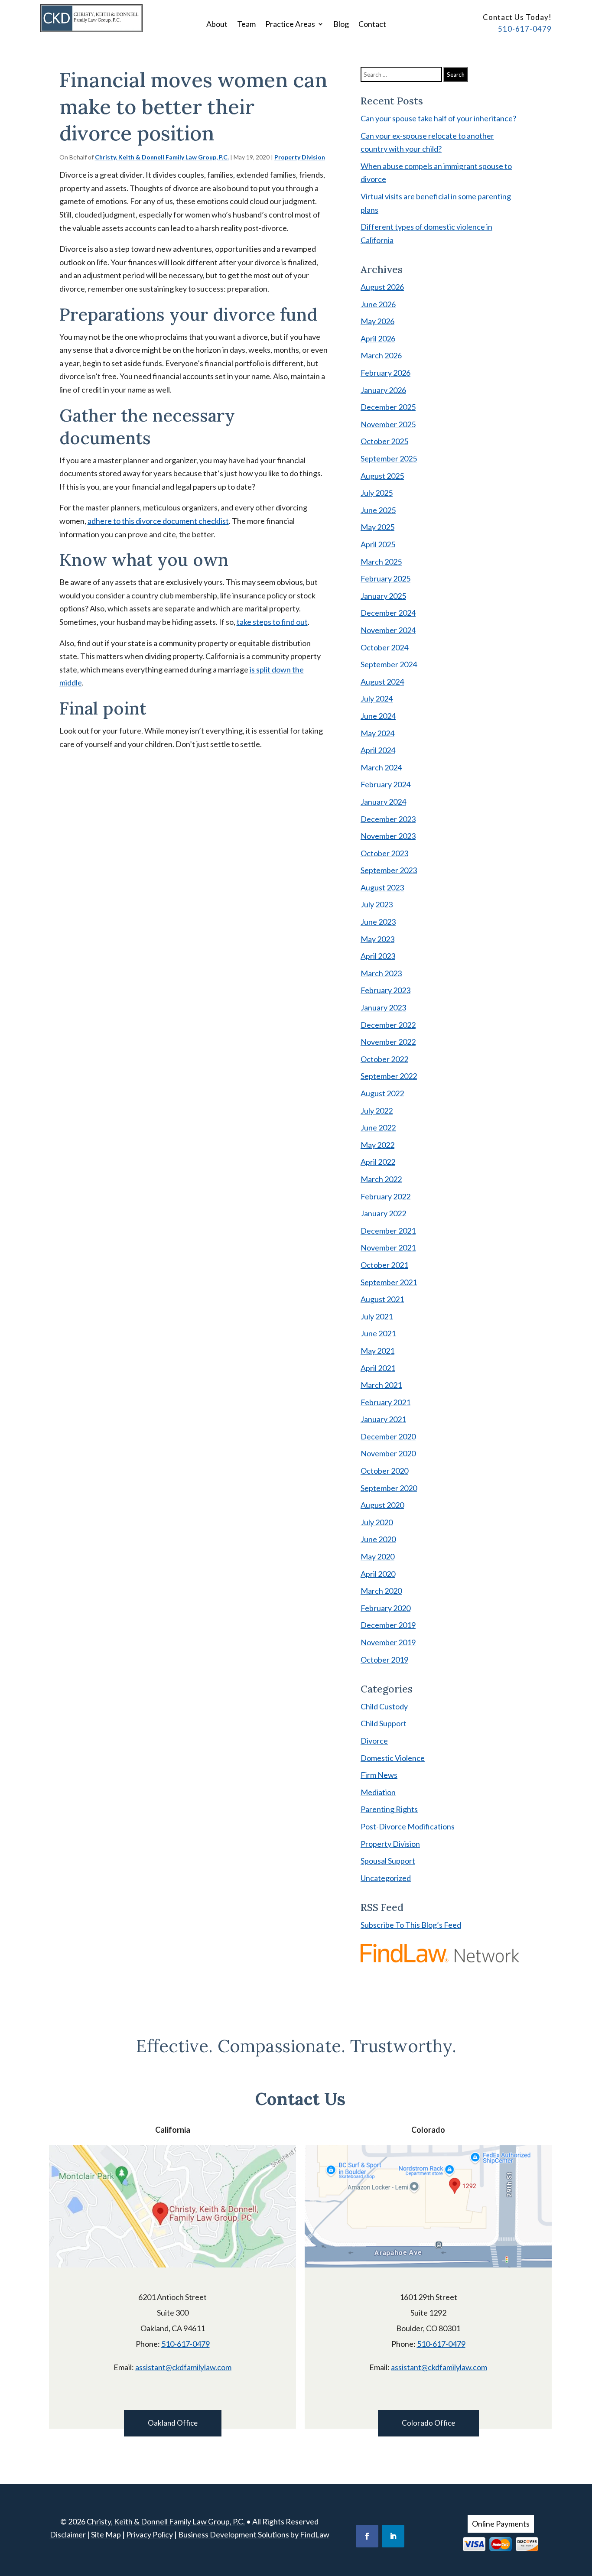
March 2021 (381, 1385)
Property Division (300, 157)
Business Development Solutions (234, 2534)
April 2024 (378, 750)
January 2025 (383, 596)
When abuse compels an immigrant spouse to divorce (436, 173)
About (217, 25)
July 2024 (377, 698)
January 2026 (383, 390)
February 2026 (385, 373)
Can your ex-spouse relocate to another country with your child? (427, 142)
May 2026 (377, 321)
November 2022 (388, 1042)
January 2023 (383, 1007)
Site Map (106, 2534)
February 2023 (385, 990)
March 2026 (381, 355)
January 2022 (383, 1213)
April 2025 (378, 544)
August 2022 (382, 1093)
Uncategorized (386, 1878)
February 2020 (385, 1608)
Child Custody (384, 1706)
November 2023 (388, 836)
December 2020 (388, 1436)
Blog (341, 25)
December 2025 (388, 407)
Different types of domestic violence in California (426, 233)
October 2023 (384, 853)
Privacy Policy (150, 2534)
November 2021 (388, 1247)
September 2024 (389, 664)
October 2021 (384, 1265)
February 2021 (385, 1402)
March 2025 (381, 562)
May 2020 (377, 1556)
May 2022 (377, 1145)
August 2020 (382, 1505)
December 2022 (388, 1025)
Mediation (378, 1792)
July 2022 (377, 1111)
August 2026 (382, 287)
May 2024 (377, 733)
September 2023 (389, 870)
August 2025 (382, 476)
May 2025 (377, 527)
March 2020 (381, 1591)
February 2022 (385, 1196)
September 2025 (389, 458)
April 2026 (378, 338)
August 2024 (382, 682)
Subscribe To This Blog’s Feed (411, 1925)
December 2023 (388, 819)
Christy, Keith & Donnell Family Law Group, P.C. (162, 157)
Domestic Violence (393, 1758)
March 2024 (381, 767)
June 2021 (378, 1333)
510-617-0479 (525, 29)
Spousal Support (388, 1861)
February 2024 (385, 784)
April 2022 (378, 1162)
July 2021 (377, 1316)
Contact (372, 25)
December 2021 (388, 1231)
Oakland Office (173, 2423)
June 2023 (378, 922)
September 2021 (389, 1282)
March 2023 (381, 973)
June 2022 (378, 1127)
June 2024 (378, 716)
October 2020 (384, 1471)
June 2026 (378, 304)
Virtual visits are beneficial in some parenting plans (436, 203)
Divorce (374, 1741)
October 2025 (384, 441)
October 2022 (384, 1059)
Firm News (379, 1775)
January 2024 (383, 802)
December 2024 (388, 613)
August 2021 (382, 1299)
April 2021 (378, 1368)
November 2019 (388, 1642)
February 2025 (385, 578)
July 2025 (377, 493)
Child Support (384, 1723)
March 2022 (381, 1179)
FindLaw (315, 2534)
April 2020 (378, 1574)
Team (246, 25)
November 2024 (388, 630)
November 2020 (388, 1453)
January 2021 (383, 1419)
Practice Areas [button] (290, 25)
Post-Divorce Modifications (408, 1826)
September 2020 (389, 1488)
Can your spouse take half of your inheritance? (438, 118)
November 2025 (388, 424)
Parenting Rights (389, 1809)
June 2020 (378, 1539)
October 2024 (384, 647)
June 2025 (378, 510)
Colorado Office (428, 2423)
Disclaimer (68, 2534)
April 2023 (378, 956)
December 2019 (388, 1625)
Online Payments (501, 2524)
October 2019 (384, 1660)
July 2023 (377, 904)
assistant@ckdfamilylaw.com (183, 2367)
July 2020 (377, 1522)
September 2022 (389, 1076)
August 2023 (382, 887)
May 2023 (377, 939)
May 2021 (377, 1351)
